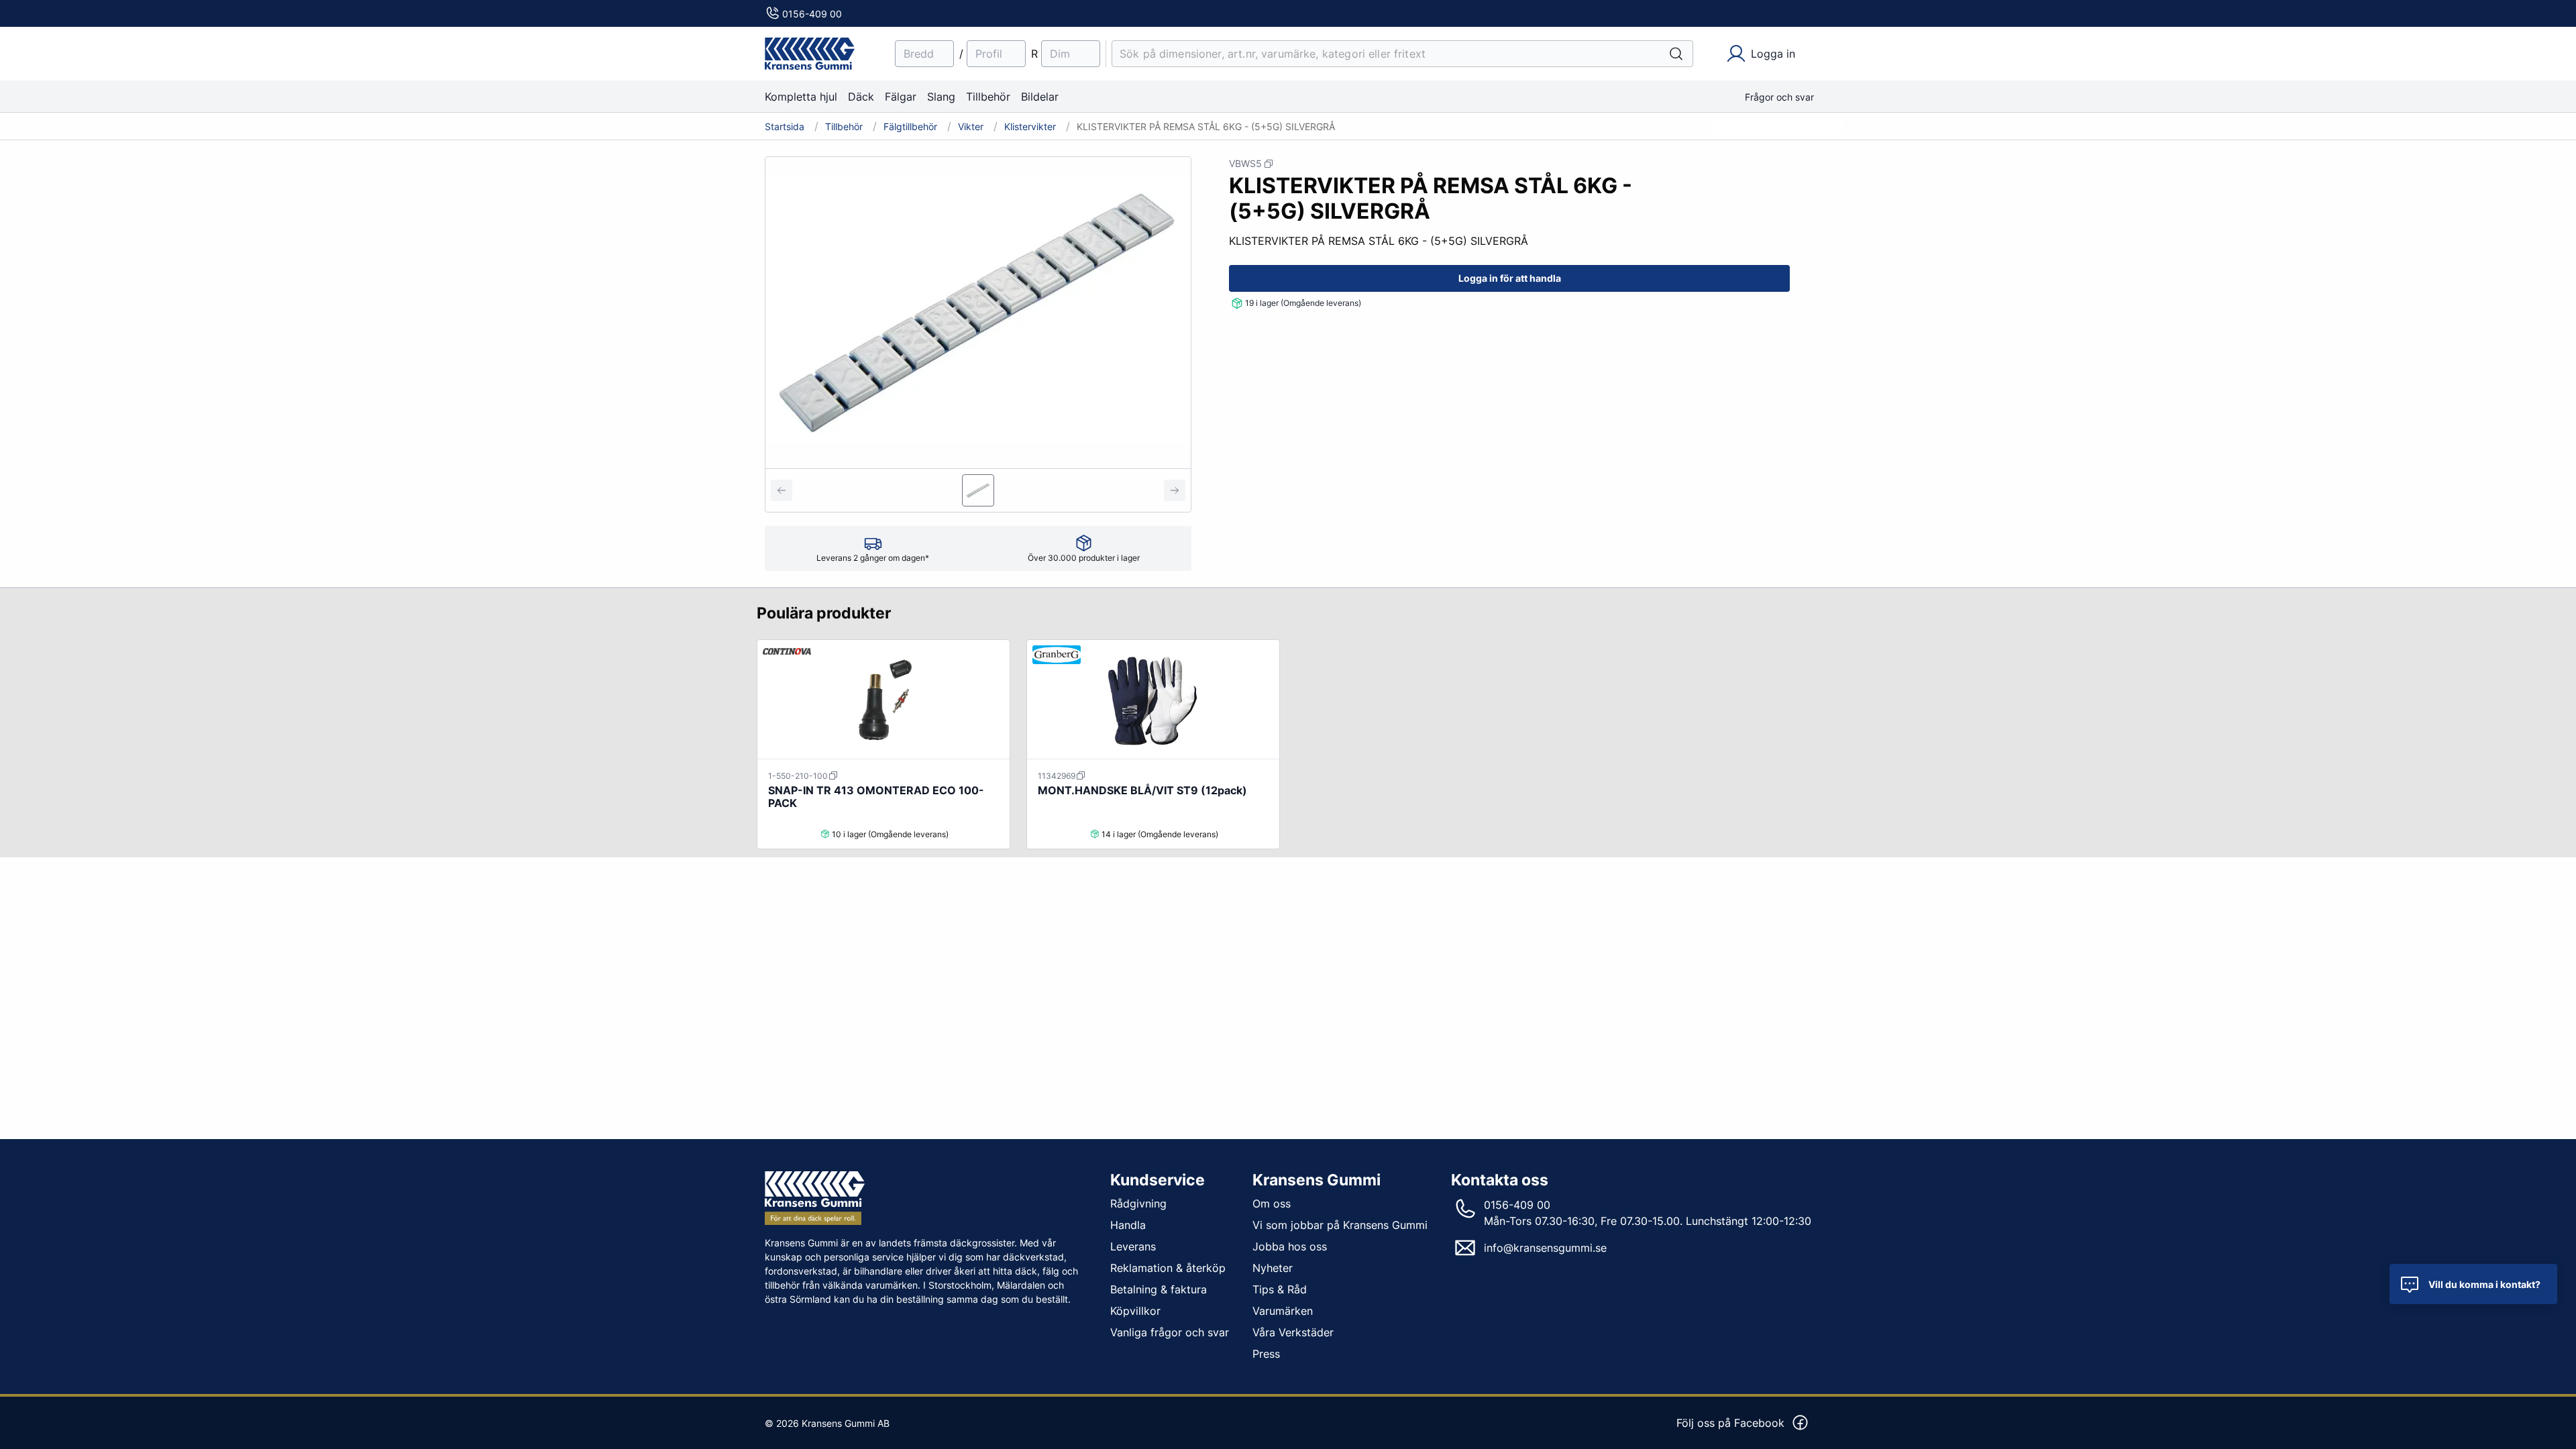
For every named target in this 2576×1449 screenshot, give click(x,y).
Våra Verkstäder (1293, 1332)
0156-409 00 (812, 14)
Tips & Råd (1280, 1289)
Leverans (1133, 1246)
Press (1266, 1354)
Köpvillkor (1135, 1311)
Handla (1128, 1225)
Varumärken (1283, 1311)
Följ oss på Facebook (1730, 1423)
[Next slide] (1175, 490)
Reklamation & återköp (1168, 1268)
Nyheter (1273, 1268)
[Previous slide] (782, 490)
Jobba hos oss (1290, 1246)
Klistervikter (1030, 127)
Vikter (971, 127)
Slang (941, 97)
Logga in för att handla (1510, 278)
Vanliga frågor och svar (1170, 1332)
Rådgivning (1138, 1203)
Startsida (785, 127)
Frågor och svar (1779, 97)
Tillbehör (988, 97)
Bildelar (1040, 97)
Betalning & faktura (1159, 1289)
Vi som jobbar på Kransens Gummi (1340, 1225)
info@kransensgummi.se (1545, 1248)
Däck (861, 97)
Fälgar (901, 97)
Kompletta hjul (801, 97)
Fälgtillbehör (910, 127)
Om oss (1272, 1203)
